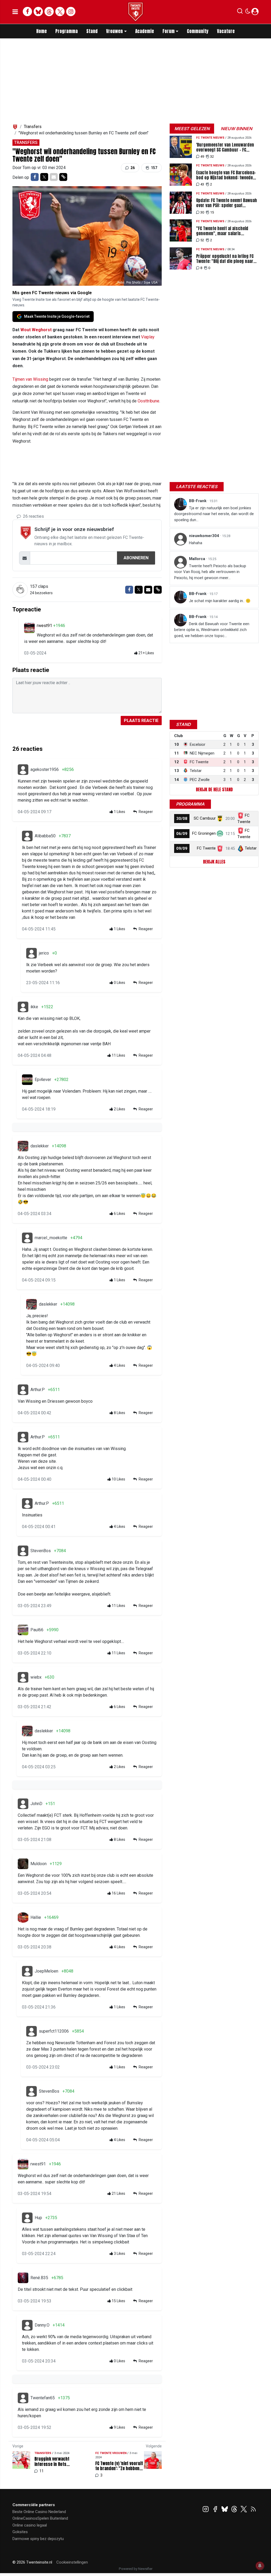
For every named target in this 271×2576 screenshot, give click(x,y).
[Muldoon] (23, 1864)
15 (212, 212)
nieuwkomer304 (205, 536)
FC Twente (206, 848)
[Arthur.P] (23, 1390)
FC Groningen (204, 833)
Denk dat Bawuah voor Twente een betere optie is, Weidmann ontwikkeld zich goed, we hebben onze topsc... (212, 630)
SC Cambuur (205, 818)
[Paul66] (23, 1630)
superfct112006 (54, 2031)
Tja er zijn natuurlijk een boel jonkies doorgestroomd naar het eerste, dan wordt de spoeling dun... (214, 514)
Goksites (20, 2532)
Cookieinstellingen (72, 2562)
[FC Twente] (220, 848)
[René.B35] (23, 2278)
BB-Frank (198, 501)
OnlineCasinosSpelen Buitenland (40, 2518)
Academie (145, 31)
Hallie (36, 1917)
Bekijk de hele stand (214, 789)
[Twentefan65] (23, 2398)
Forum (169, 31)
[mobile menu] (15, 12)
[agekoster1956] (23, 770)
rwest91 (45, 626)
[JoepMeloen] (27, 1971)
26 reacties (33, 516)
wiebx (36, 1677)
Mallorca (198, 559)
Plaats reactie (141, 721)
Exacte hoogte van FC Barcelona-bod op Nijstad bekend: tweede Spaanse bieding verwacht (226, 175)
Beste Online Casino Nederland (39, 2512)
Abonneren (136, 558)
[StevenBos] (23, 1551)
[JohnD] (23, 1804)
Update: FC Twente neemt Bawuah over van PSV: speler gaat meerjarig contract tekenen (227, 203)
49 (202, 156)
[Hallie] (23, 1918)
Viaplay (148, 337)
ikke (34, 1007)
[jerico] (31, 953)
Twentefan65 (43, 2398)
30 (202, 212)
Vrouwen (114, 31)
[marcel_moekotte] (27, 1238)
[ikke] (23, 1007)
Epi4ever (43, 1080)
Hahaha (196, 543)
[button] (240, 12)
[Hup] (27, 2218)
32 (212, 156)
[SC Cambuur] (220, 818)
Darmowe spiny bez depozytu (38, 2539)
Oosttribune (148, 401)
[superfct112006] (31, 2031)
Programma (67, 31)
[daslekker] (23, 1146)
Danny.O (42, 2325)
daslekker (40, 1146)
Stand (92, 31)
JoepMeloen (46, 1971)
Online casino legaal (30, 2525)
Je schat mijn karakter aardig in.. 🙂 (220, 601)
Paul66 (37, 1630)
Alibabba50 (45, 836)
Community (198, 31)
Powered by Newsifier (136, 2569)
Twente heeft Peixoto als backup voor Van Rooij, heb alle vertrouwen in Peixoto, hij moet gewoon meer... (210, 572)
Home (42, 31)
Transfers (33, 127)
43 (202, 184)
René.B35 (39, 2278)
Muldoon (39, 1864)
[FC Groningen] (220, 833)
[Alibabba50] (27, 836)
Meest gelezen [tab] (192, 129)
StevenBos (41, 1551)
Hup (38, 2218)
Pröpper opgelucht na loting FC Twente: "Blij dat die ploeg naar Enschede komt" (225, 259)
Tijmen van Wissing (30, 379)
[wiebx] (23, 1677)
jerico (44, 953)
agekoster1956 (45, 769)
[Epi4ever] (27, 1080)
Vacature (226, 31)
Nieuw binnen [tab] (236, 129)
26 (132, 168)
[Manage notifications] (260, 2566)
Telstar (251, 848)
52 (202, 240)
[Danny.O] (27, 2325)
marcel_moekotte (51, 1238)
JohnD (36, 1804)
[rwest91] (29, 628)
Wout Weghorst (36, 330)
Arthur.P (38, 1390)
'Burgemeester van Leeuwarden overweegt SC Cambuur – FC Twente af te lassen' (225, 147)
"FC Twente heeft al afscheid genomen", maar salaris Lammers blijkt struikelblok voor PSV (226, 231)
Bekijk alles (214, 862)
